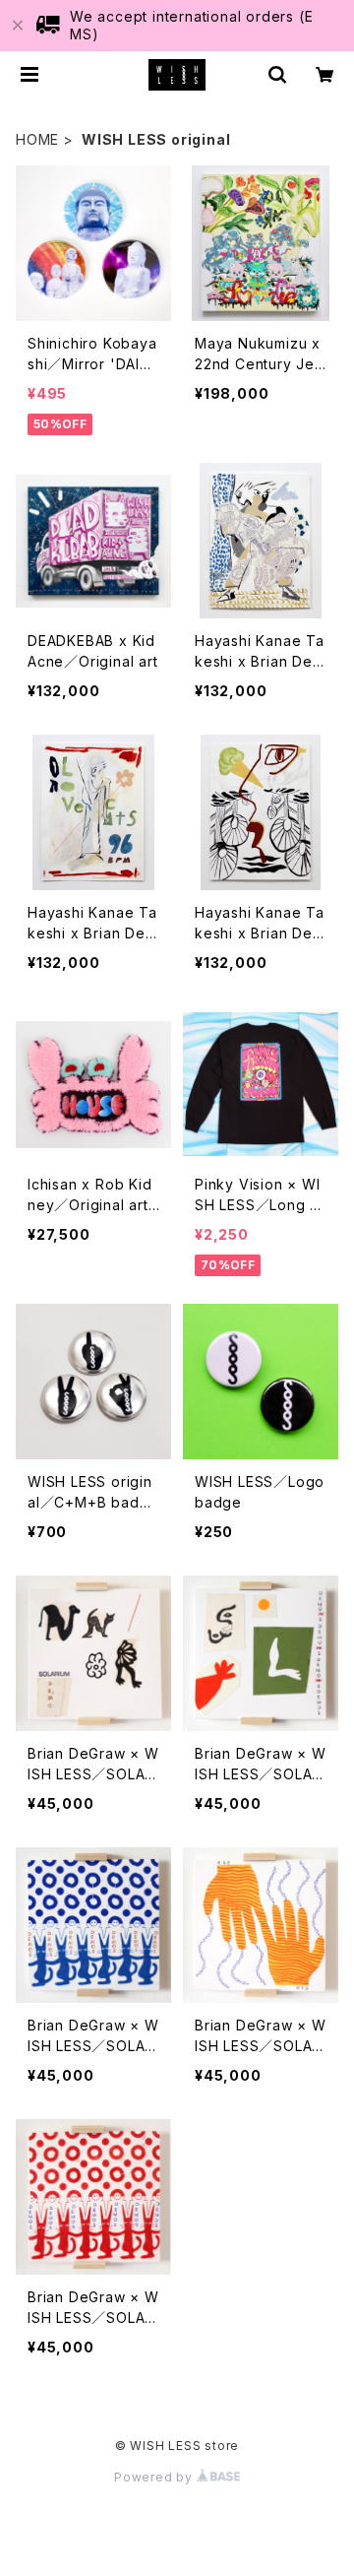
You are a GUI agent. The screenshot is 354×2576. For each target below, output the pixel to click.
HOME (37, 139)
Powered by (155, 2477)
